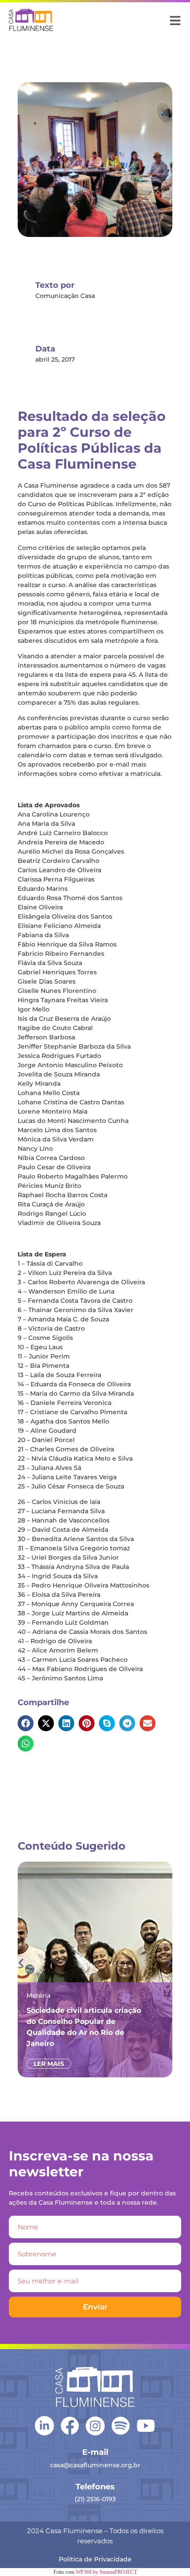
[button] (26, 1723)
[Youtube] (146, 2426)
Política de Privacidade (95, 2559)
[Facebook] (70, 2426)
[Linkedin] (44, 2425)
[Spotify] (121, 2426)
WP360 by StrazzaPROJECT (106, 2572)
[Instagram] (95, 2426)
